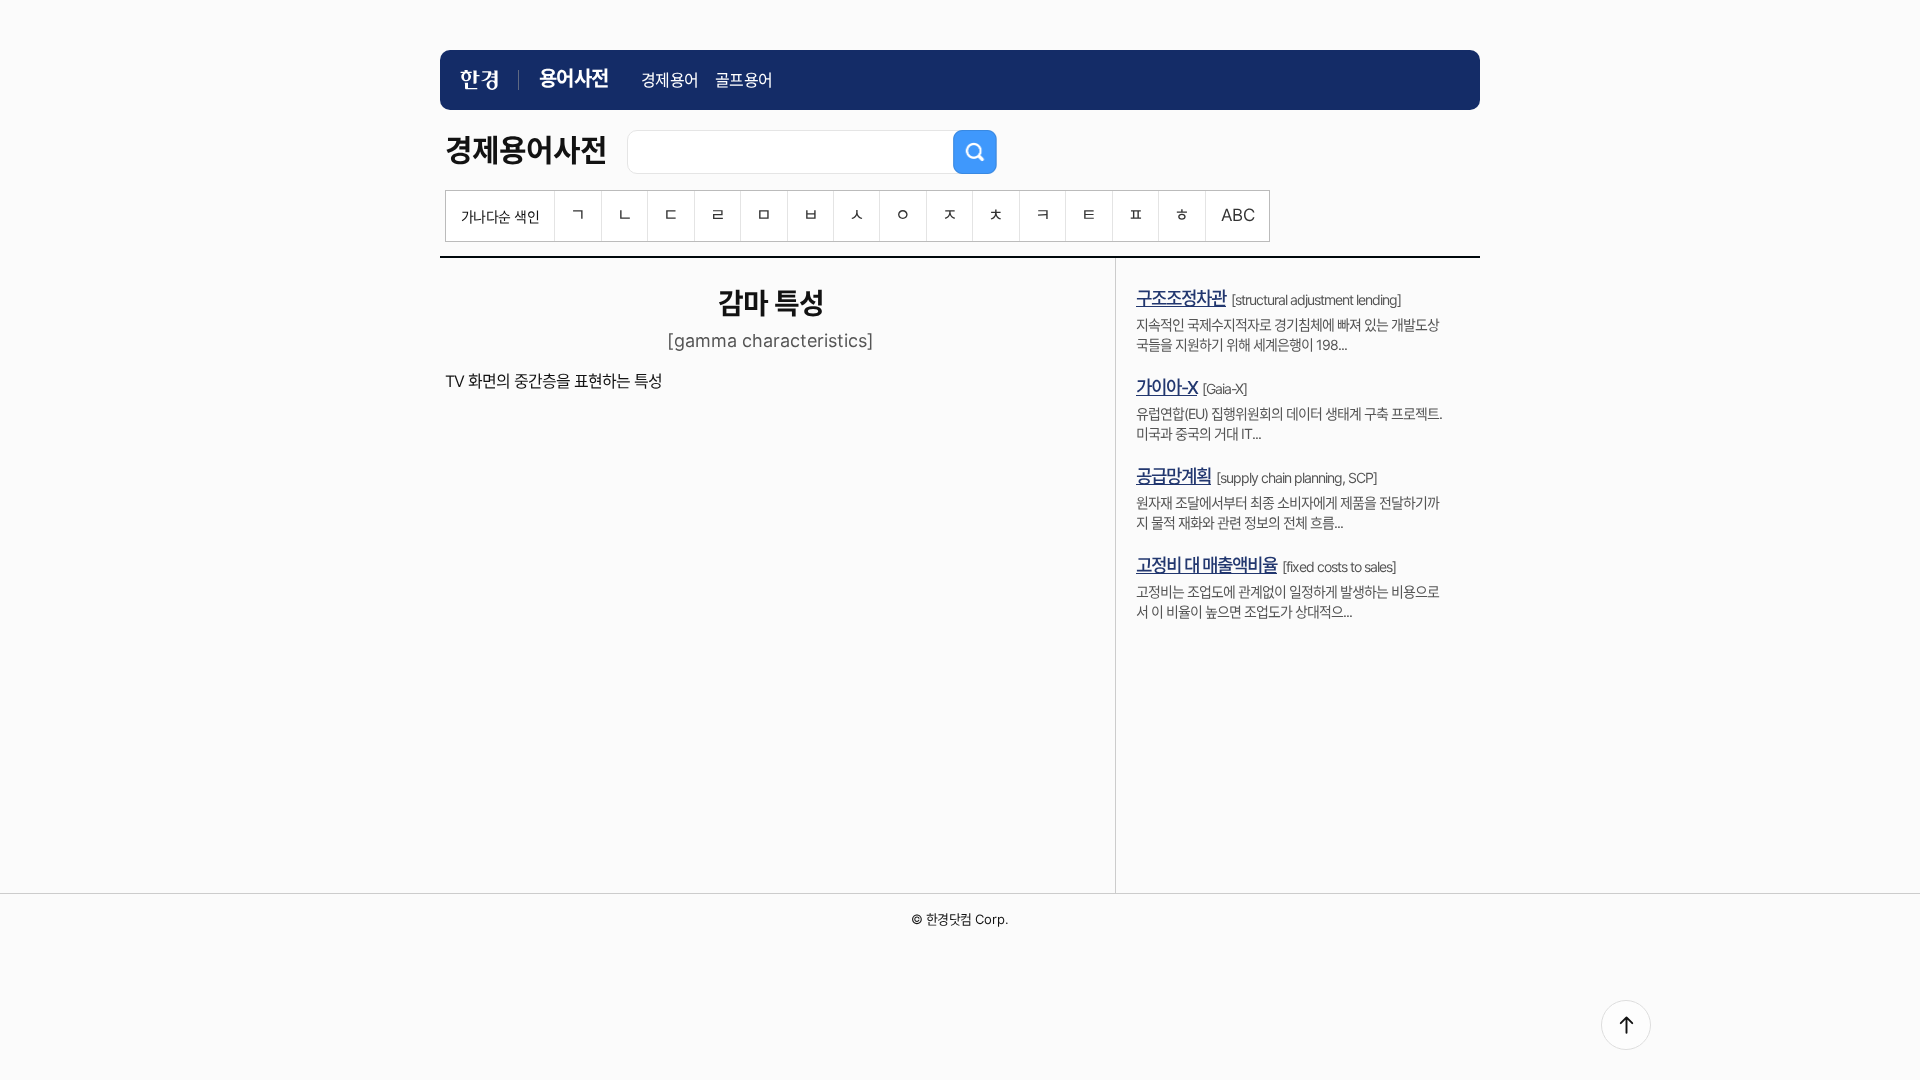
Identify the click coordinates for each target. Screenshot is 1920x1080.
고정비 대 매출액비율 (1206, 565)
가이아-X (1166, 387)
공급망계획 (1173, 476)
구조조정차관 (1181, 298)
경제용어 (670, 80)
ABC (1237, 215)
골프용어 (744, 80)
